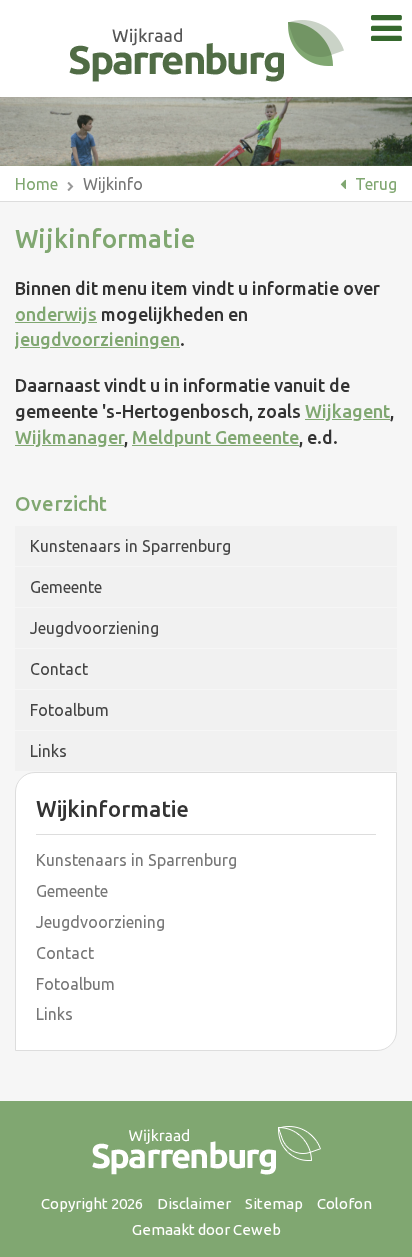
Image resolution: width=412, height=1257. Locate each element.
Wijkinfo (113, 184)
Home (36, 184)
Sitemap (274, 1203)
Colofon (344, 1203)
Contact (59, 669)
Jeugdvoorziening (94, 628)
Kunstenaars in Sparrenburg (130, 546)
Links (48, 751)
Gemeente (66, 587)
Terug (374, 184)
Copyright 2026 (92, 1203)
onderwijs (56, 314)
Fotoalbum (69, 710)
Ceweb (257, 1229)
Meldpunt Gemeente (215, 437)
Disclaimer (194, 1203)
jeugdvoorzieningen (97, 339)
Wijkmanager (69, 437)
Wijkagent (347, 411)
